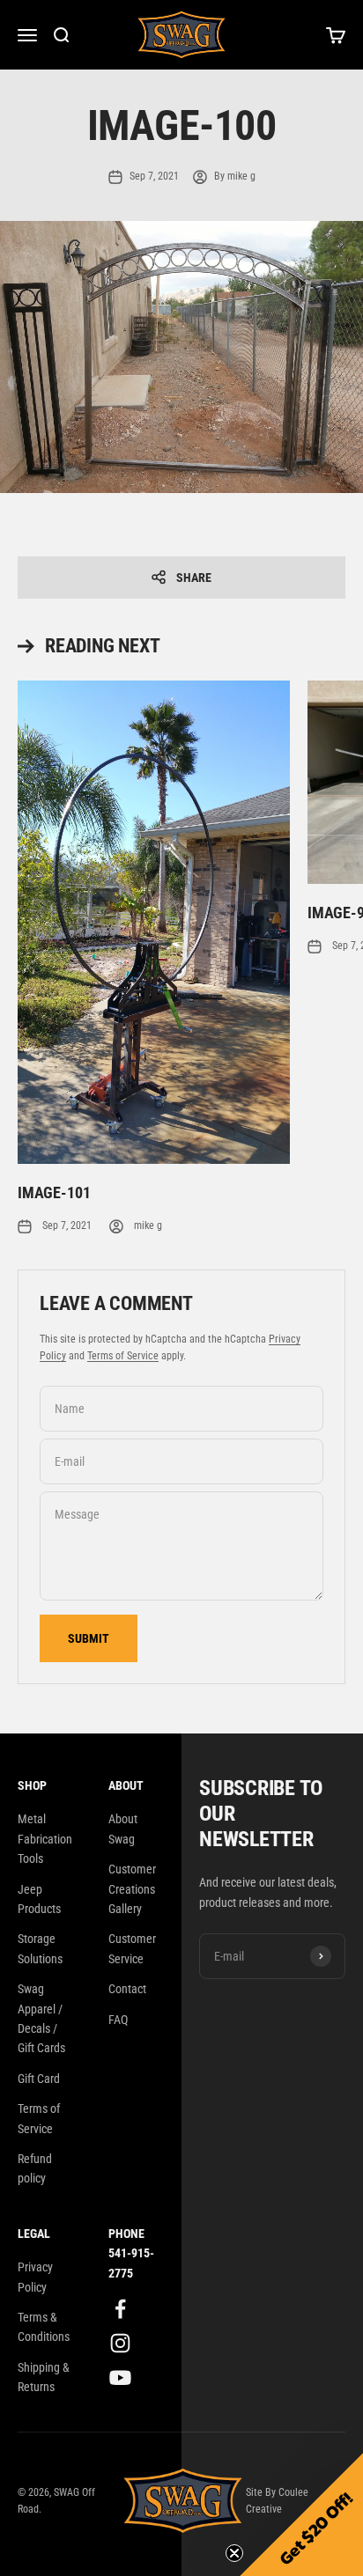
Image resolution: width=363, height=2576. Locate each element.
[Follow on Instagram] (120, 2343)
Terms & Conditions (44, 2327)
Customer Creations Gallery (132, 1889)
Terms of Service (123, 1356)
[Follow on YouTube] (120, 2377)
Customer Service (132, 1948)
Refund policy (35, 2168)
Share (194, 578)
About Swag (123, 1829)
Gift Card (39, 2079)
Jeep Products (39, 1899)
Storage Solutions (40, 1948)
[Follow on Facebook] (120, 2309)
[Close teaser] (234, 2553)
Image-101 (54, 1192)
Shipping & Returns (44, 2377)
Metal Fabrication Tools (45, 1839)
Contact (127, 1989)
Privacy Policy (35, 2277)
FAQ (118, 2020)
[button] (301, 2514)
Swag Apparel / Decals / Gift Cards (41, 2018)
